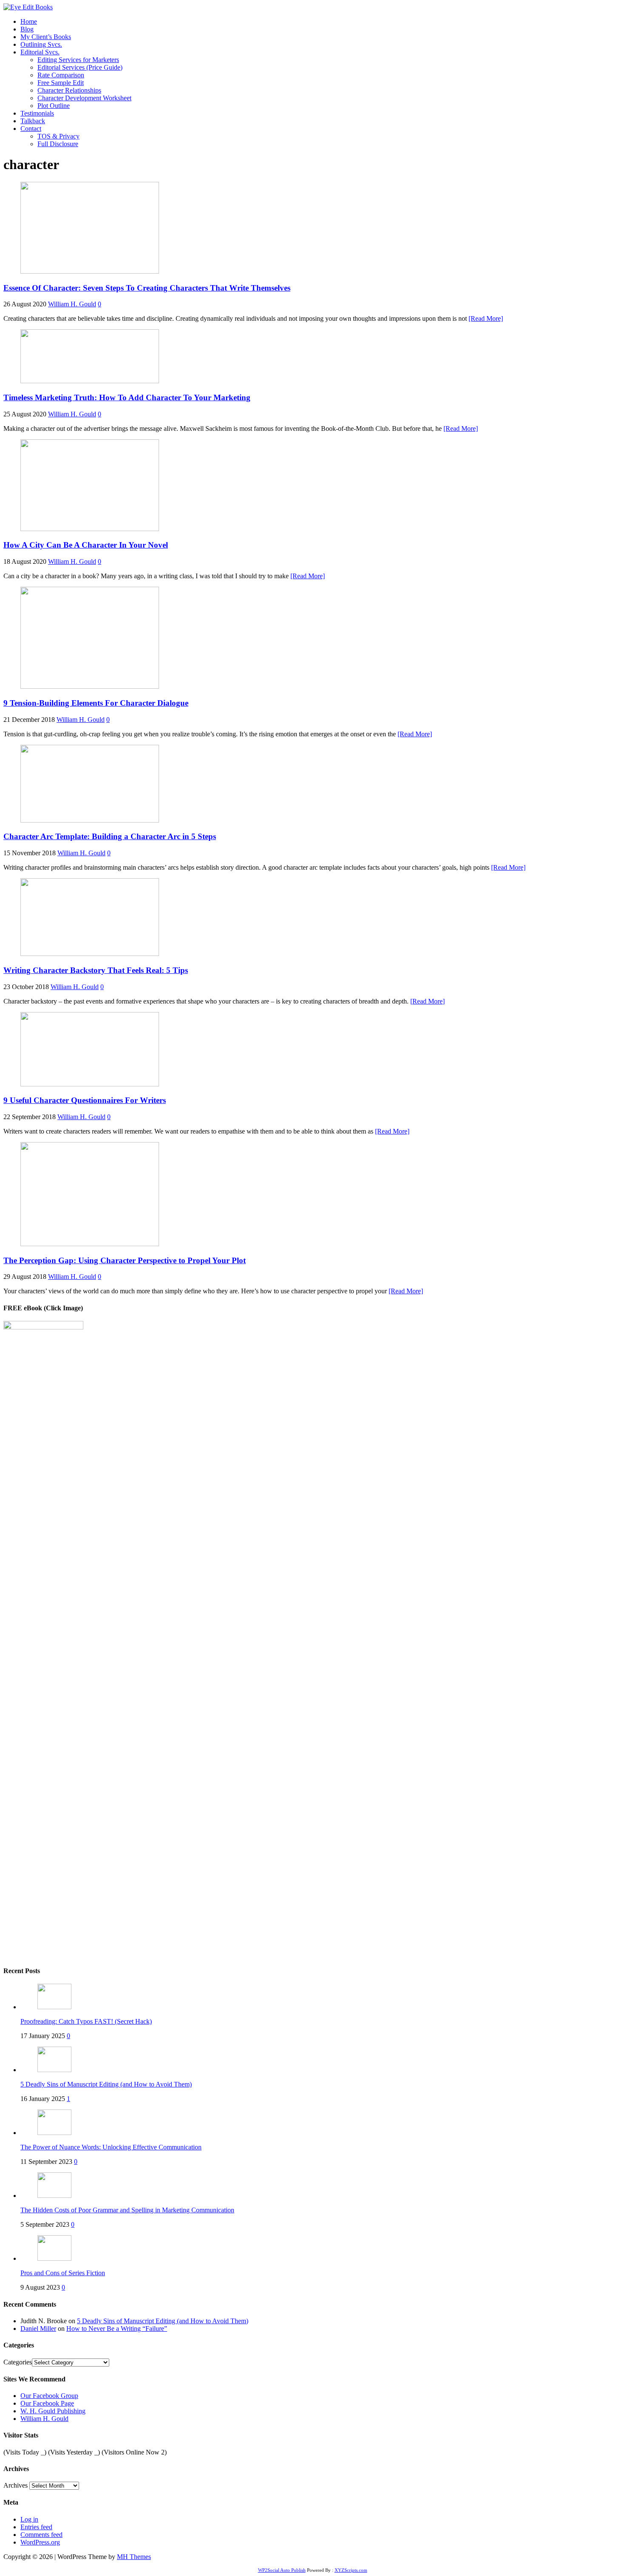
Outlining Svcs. (41, 44)
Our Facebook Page (47, 2403)
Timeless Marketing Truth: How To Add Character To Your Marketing (127, 397)
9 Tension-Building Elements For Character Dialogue (96, 703)
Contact (31, 129)
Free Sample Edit (61, 83)
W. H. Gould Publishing (53, 2411)
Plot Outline (54, 106)
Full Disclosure (58, 144)
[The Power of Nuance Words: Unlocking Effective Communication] (54, 2133)
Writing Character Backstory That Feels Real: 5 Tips (96, 970)
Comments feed (41, 2535)
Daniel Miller (38, 2329)
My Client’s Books (46, 37)
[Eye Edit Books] (28, 7)
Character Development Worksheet (84, 98)
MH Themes (134, 2557)
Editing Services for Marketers (78, 60)
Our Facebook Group (49, 2396)
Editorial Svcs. (40, 52)
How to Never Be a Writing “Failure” (117, 2329)
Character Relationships (69, 90)
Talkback (33, 121)
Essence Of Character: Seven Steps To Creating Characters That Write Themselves (147, 288)
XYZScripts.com (351, 2570)
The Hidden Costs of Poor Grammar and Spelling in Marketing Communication (127, 2210)
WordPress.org (40, 2542)
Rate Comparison (61, 75)
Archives (16, 2485)
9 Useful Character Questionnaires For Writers (85, 1100)
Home (29, 21)
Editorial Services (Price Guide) (80, 67)
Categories (18, 2362)
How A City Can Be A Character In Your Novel (86, 545)
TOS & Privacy (58, 136)
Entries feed (36, 2527)
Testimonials (37, 113)
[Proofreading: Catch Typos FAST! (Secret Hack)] (54, 2007)
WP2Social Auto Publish (282, 2570)
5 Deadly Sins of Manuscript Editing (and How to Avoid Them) (106, 2084)
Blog (27, 29)
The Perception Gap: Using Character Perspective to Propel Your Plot (125, 1260)
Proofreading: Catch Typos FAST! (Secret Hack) (86, 2021)
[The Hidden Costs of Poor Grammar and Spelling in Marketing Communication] (54, 2196)
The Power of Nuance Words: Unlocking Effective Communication (111, 2147)
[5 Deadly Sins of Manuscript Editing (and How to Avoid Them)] (54, 2070)
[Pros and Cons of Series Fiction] (54, 2258)
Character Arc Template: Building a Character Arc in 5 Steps (110, 836)
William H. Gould (72, 304)
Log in (29, 2519)
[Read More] (486, 318)
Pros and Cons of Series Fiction (63, 2273)
